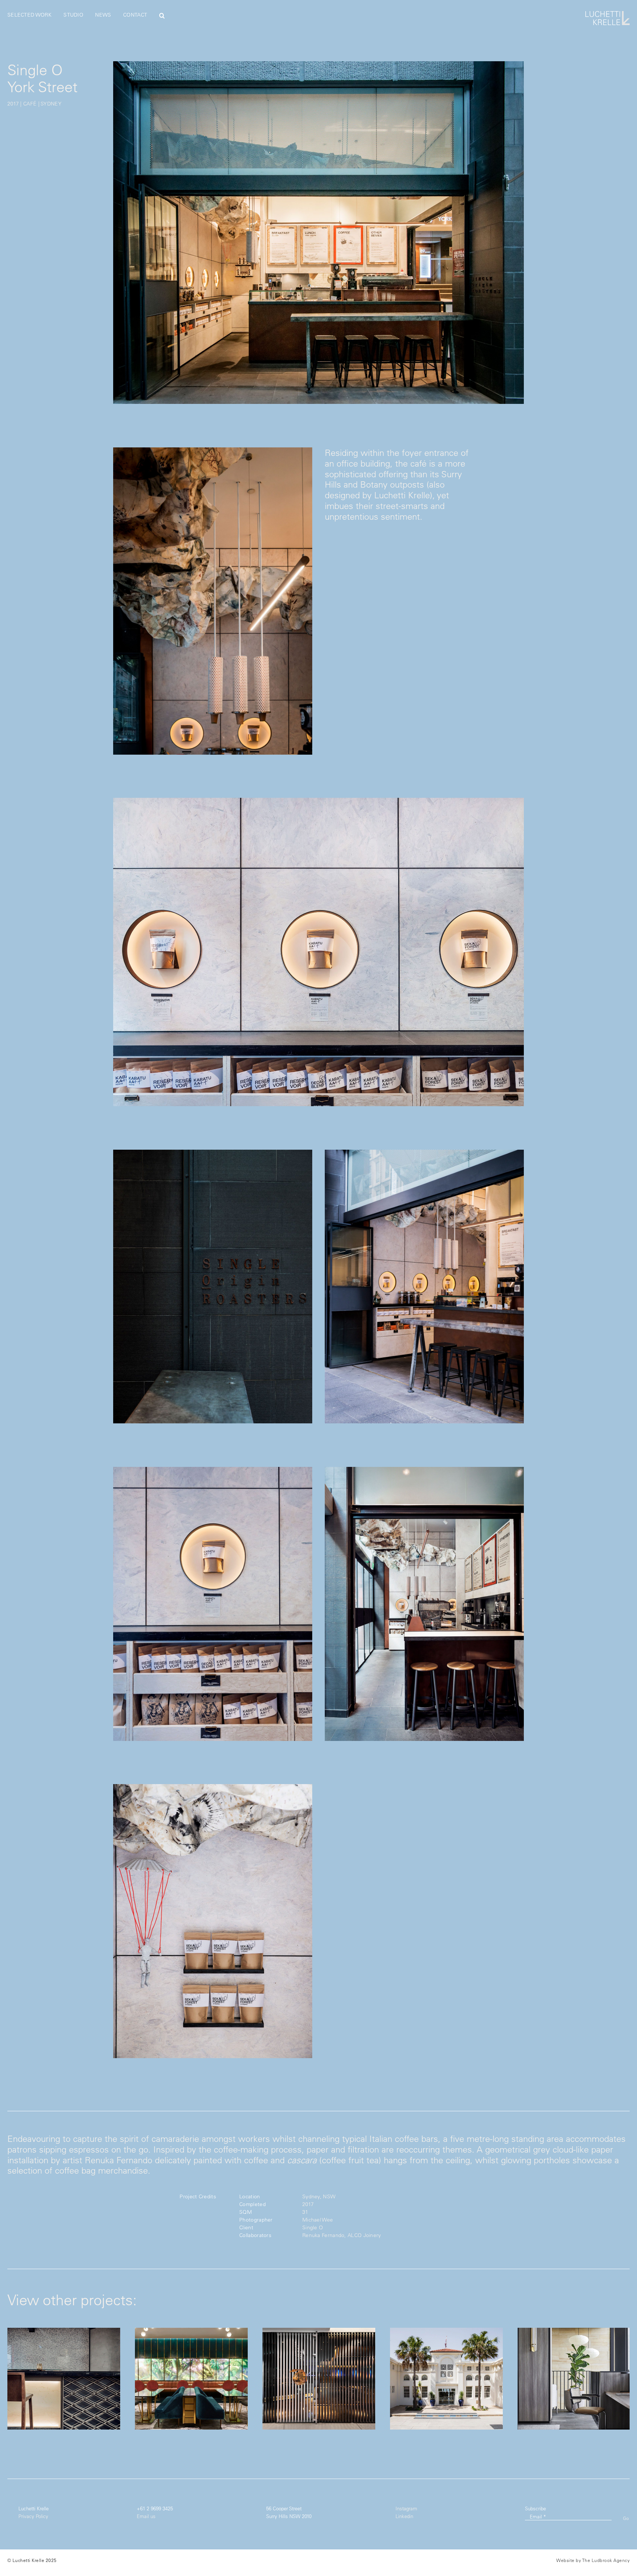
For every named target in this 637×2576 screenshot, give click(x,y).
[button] (162, 15)
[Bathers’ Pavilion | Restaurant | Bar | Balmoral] (446, 2379)
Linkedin (404, 2516)
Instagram (406, 2508)
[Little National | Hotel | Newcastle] (574, 2379)
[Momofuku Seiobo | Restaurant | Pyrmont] (319, 2379)
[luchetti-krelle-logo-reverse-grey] (608, 14)
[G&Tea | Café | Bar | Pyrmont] (191, 2379)
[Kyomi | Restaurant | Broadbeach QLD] (64, 2379)
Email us (146, 2516)
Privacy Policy (33, 2516)
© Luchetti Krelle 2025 (32, 2560)
